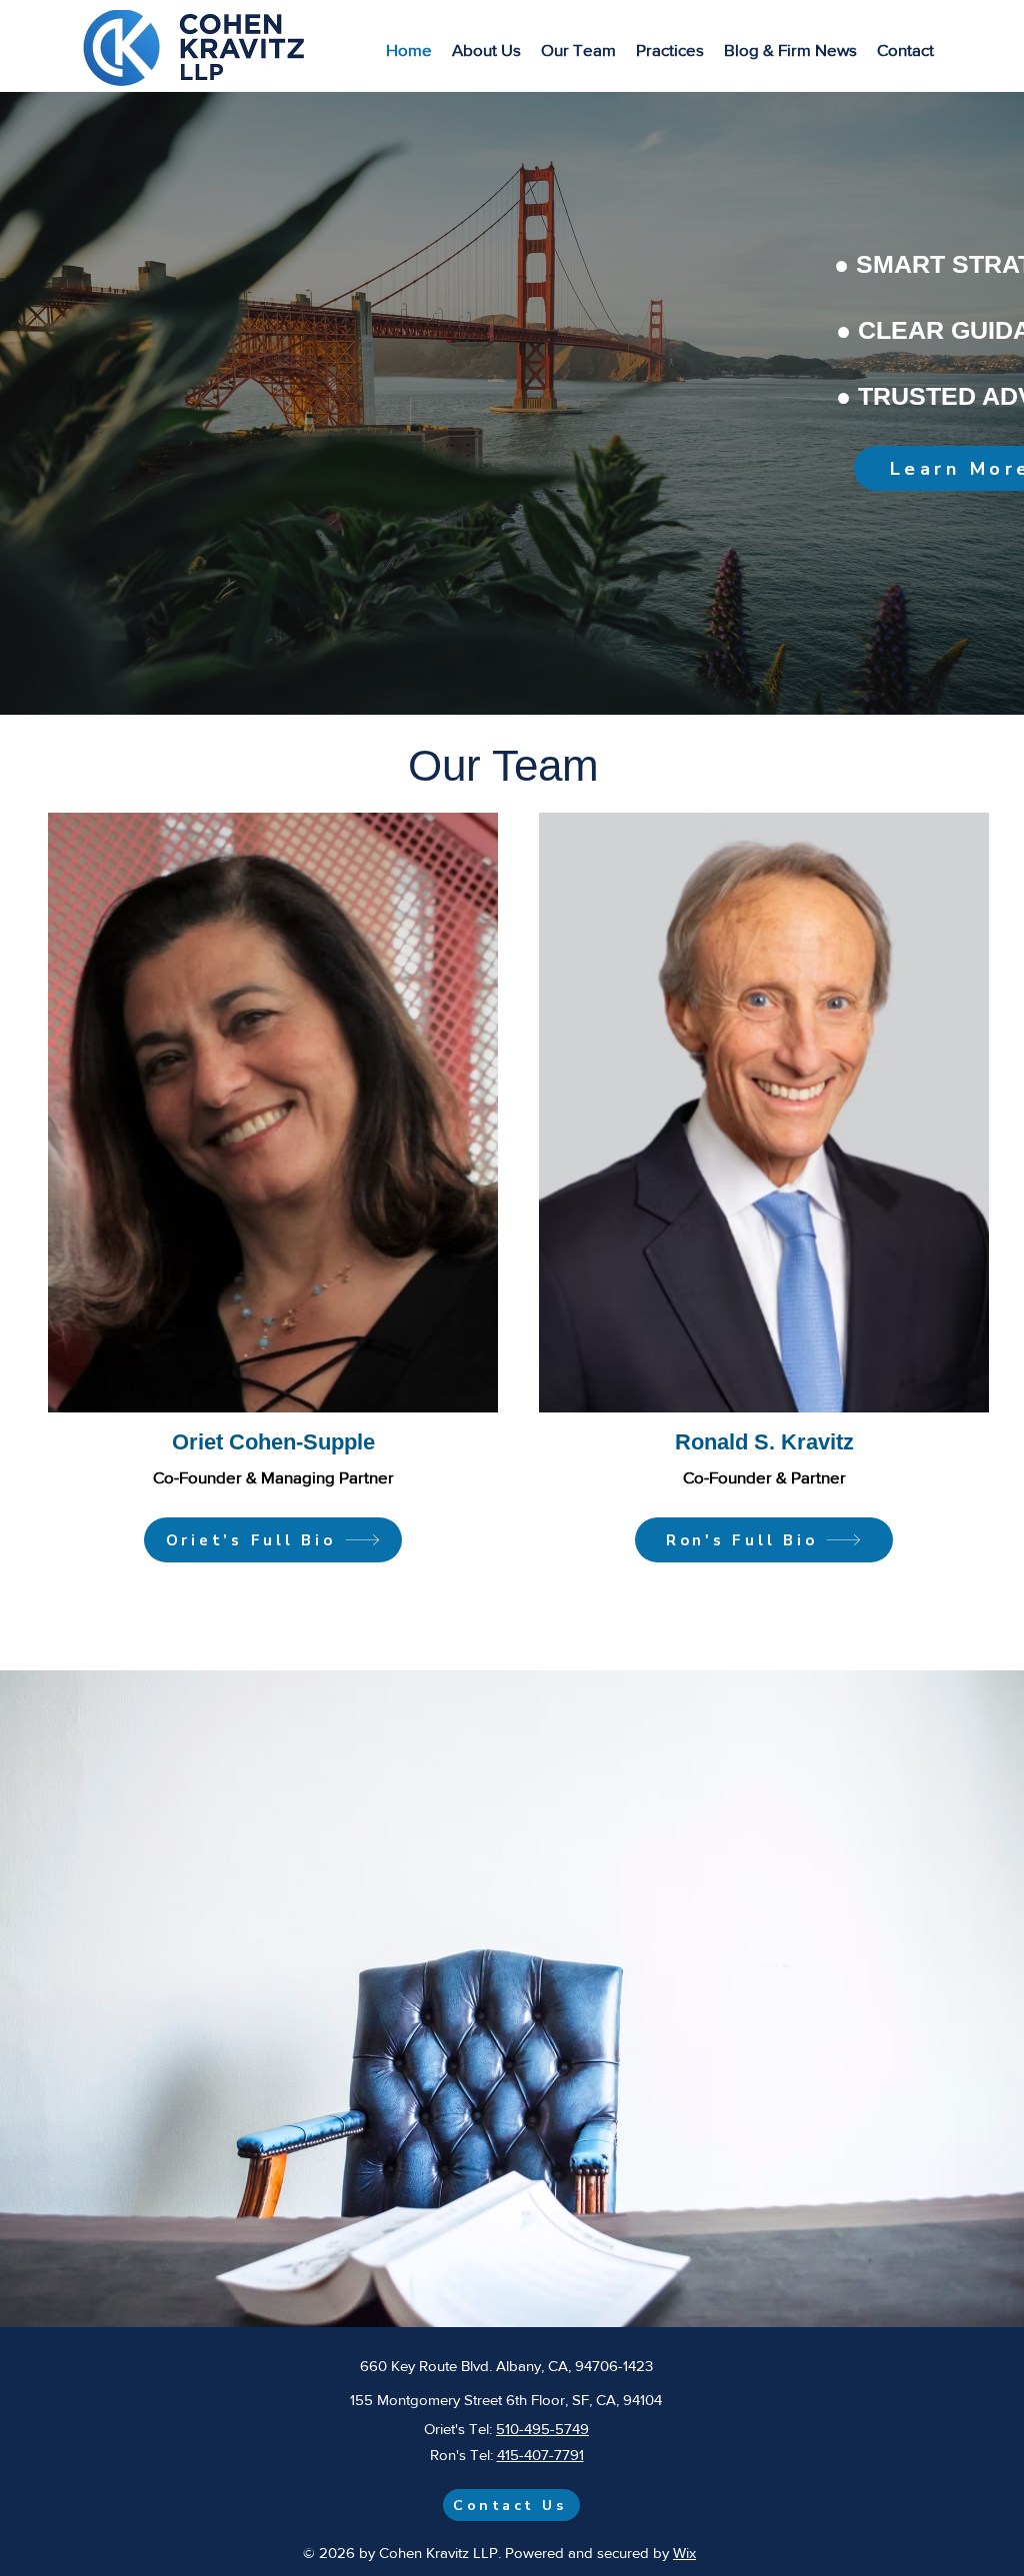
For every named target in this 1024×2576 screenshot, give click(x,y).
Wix (684, 2553)
